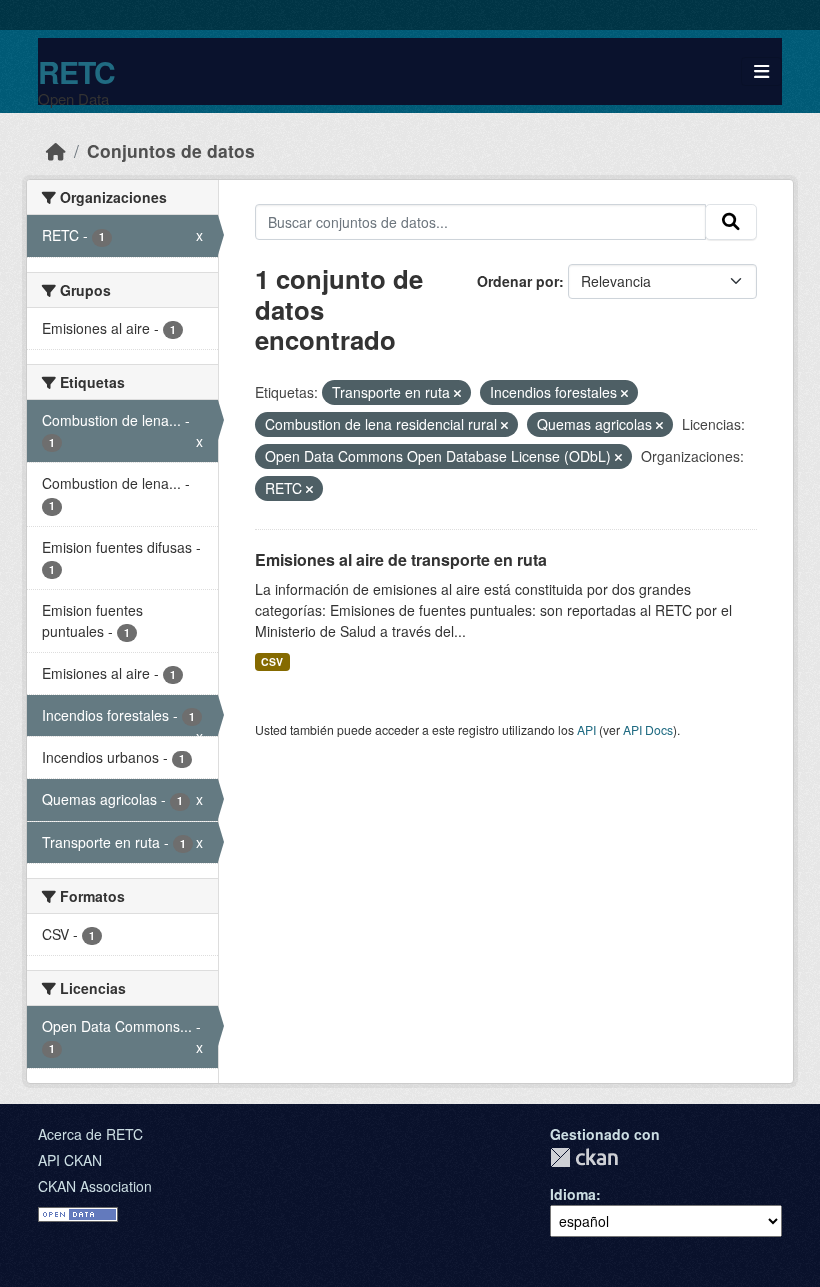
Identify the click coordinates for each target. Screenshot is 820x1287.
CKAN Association (95, 1186)
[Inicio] (56, 150)
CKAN (584, 1157)
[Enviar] (731, 222)
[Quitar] (457, 393)
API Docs (648, 729)
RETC (76, 71)
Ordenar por (518, 281)
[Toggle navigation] (761, 71)
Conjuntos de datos (171, 150)
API (586, 729)
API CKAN (70, 1160)
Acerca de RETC (90, 1134)
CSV (272, 661)
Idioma (573, 1194)
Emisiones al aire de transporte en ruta (401, 559)
